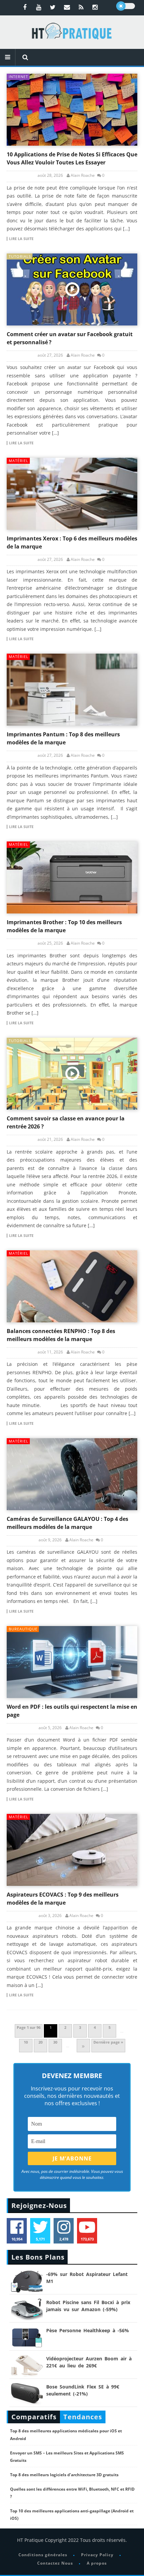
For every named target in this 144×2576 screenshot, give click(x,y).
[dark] (126, 6)
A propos (97, 2563)
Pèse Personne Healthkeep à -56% (88, 2330)
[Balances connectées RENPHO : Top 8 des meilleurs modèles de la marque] (72, 1286)
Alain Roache (83, 175)
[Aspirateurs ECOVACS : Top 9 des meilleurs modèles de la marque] (72, 1850)
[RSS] (81, 7)
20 (41, 2042)
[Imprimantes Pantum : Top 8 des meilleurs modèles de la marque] (72, 690)
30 (55, 2042)
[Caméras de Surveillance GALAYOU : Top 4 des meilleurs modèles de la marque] (72, 1474)
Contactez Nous (55, 2563)
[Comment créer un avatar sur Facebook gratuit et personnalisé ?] (72, 289)
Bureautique (23, 1629)
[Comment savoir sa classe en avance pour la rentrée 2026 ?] (72, 1074)
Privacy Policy (97, 2555)
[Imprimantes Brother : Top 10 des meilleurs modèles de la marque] (72, 877)
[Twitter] (53, 7)
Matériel (19, 461)
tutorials (20, 256)
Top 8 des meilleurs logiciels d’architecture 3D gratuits (64, 2475)
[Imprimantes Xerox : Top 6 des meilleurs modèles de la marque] (72, 494)
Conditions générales (43, 2555)
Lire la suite (21, 239)
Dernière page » (108, 2042)
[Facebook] (25, 7)
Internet (18, 77)
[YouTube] (39, 7)
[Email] (67, 7)
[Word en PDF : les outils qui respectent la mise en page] (72, 1662)
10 (26, 2042)
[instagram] (95, 7)
